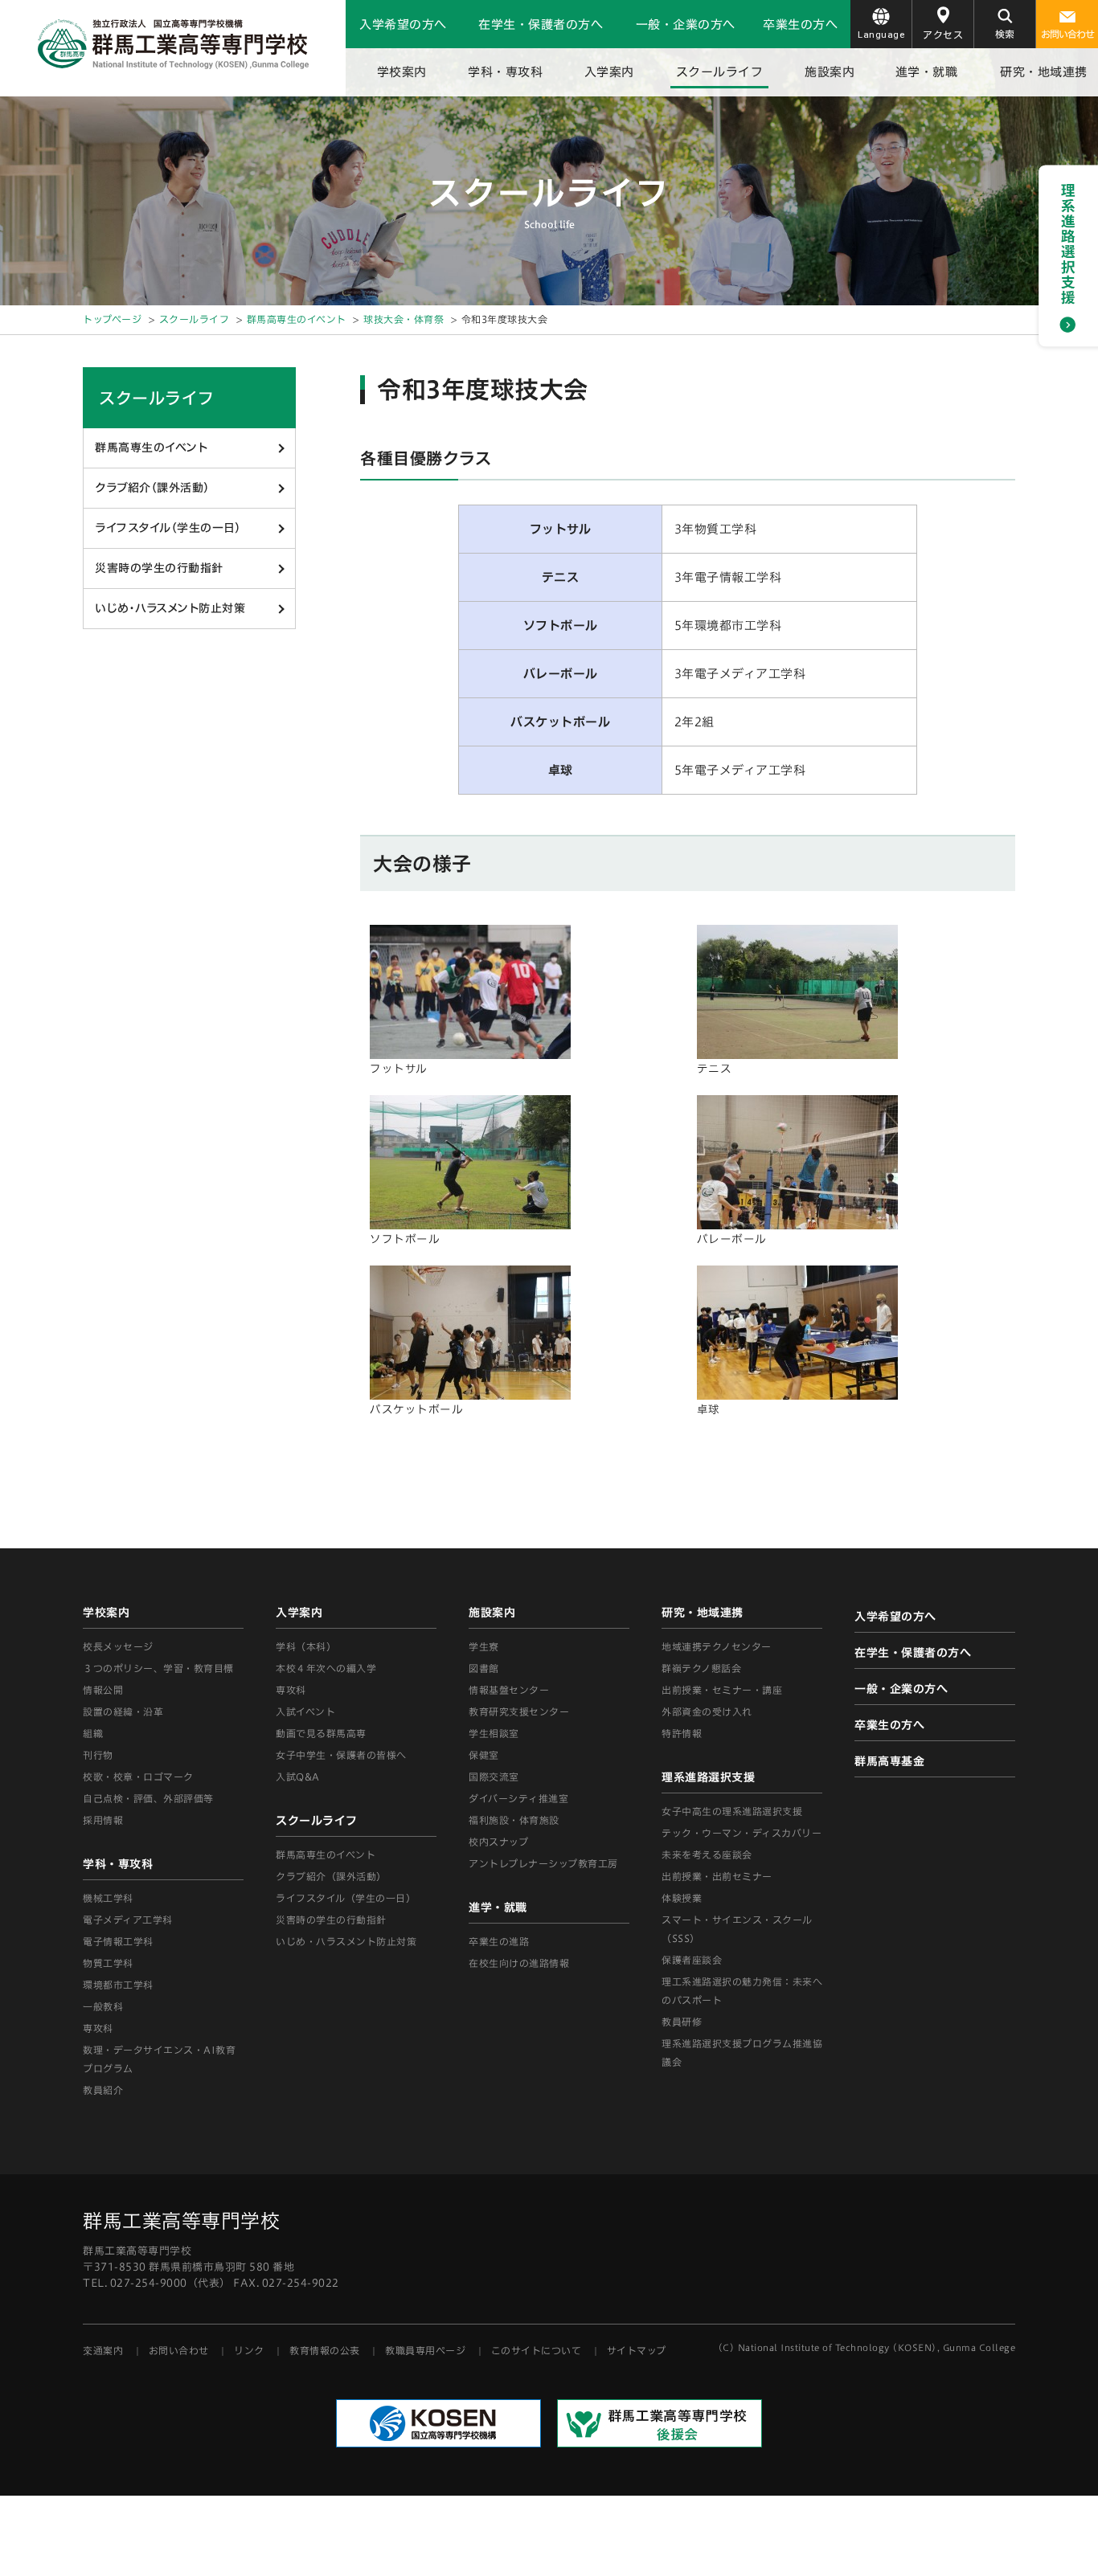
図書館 (484, 1668)
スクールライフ (720, 72)
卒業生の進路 (499, 1941)
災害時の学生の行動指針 (159, 568)
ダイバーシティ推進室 (518, 1798)
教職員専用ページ (425, 2350)
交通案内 (103, 2350)
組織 (93, 1733)
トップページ (112, 319)
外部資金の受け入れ (707, 1711)
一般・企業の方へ (686, 25)
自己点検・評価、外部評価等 (148, 1798)
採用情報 (103, 1820)
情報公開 (103, 1690)
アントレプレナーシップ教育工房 (543, 1863)
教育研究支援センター (519, 1711)
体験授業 (682, 1898)
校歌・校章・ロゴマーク (138, 1777)
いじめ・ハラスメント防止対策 (170, 608)
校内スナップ (498, 1842)
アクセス (943, 35)
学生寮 (484, 1646)
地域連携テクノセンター (717, 1646)
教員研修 (682, 2022)
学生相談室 (494, 1733)
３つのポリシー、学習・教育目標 (158, 1668)
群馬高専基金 (889, 1761)
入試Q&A (298, 1777)
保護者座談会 (692, 1960)
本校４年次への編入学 (326, 1668)
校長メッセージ (118, 1646)
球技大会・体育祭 (404, 319)
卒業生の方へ (800, 25)
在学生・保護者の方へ (541, 25)
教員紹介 (103, 2090)
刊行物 (98, 1755)
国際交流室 (494, 1777)
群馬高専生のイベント (297, 319)
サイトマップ (637, 2350)
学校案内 (402, 72)
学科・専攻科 (505, 72)
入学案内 (609, 72)
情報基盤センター (509, 1690)
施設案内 (830, 72)
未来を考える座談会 (707, 1854)
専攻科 (291, 1690)
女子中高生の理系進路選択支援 (732, 1811)
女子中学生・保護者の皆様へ (341, 1755)
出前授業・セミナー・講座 (722, 1690)
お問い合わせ (1067, 34)
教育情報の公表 (325, 2350)
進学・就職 (927, 72)
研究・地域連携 (1044, 72)
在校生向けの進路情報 (519, 1963)
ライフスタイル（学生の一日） (168, 528)
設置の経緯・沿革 (123, 1711)
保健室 (484, 1755)
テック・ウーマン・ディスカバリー (742, 1833)
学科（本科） (306, 1646)
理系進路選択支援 (708, 1777)
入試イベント (305, 1711)
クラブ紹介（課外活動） (152, 488)
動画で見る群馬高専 (321, 1733)
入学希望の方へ (403, 25)
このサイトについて (537, 2350)
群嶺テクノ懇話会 (701, 1668)
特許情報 (682, 1733)
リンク (249, 2350)
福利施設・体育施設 (514, 1820)
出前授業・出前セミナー (717, 1876)
